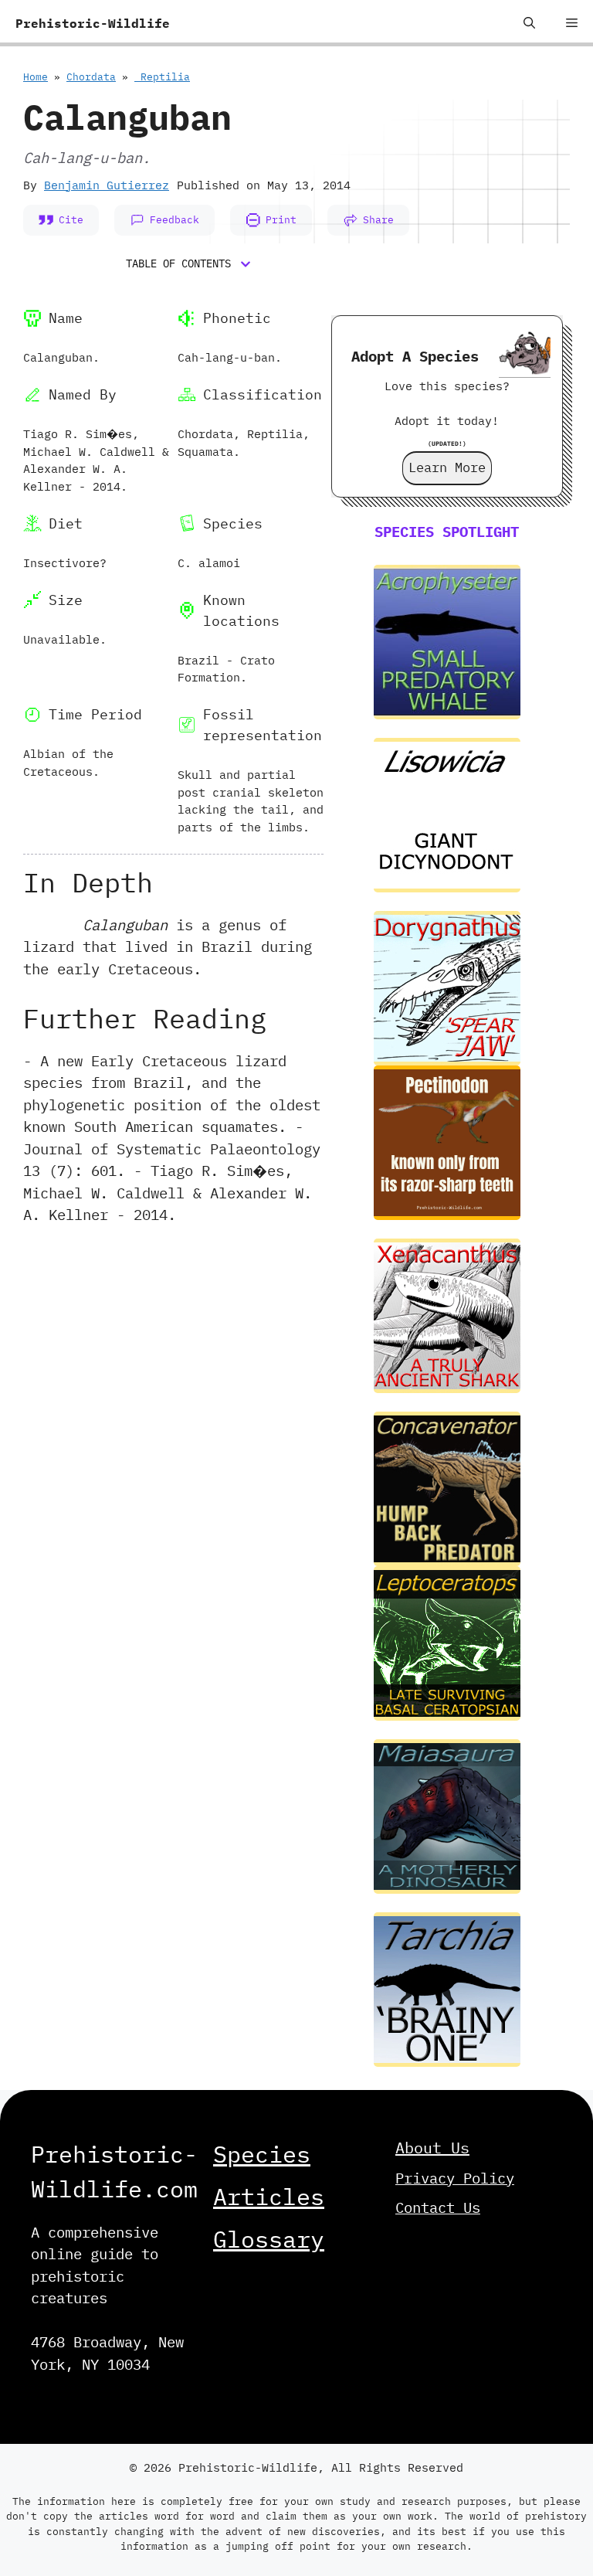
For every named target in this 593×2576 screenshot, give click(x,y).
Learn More (447, 467)
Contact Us (438, 2207)
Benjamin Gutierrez (107, 185)
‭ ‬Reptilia (162, 77)
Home (36, 77)
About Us (432, 2148)
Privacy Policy (455, 2178)
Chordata (91, 77)
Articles (269, 2196)
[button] (529, 23)
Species (262, 2154)
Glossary (269, 2239)
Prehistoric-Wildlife (93, 23)
